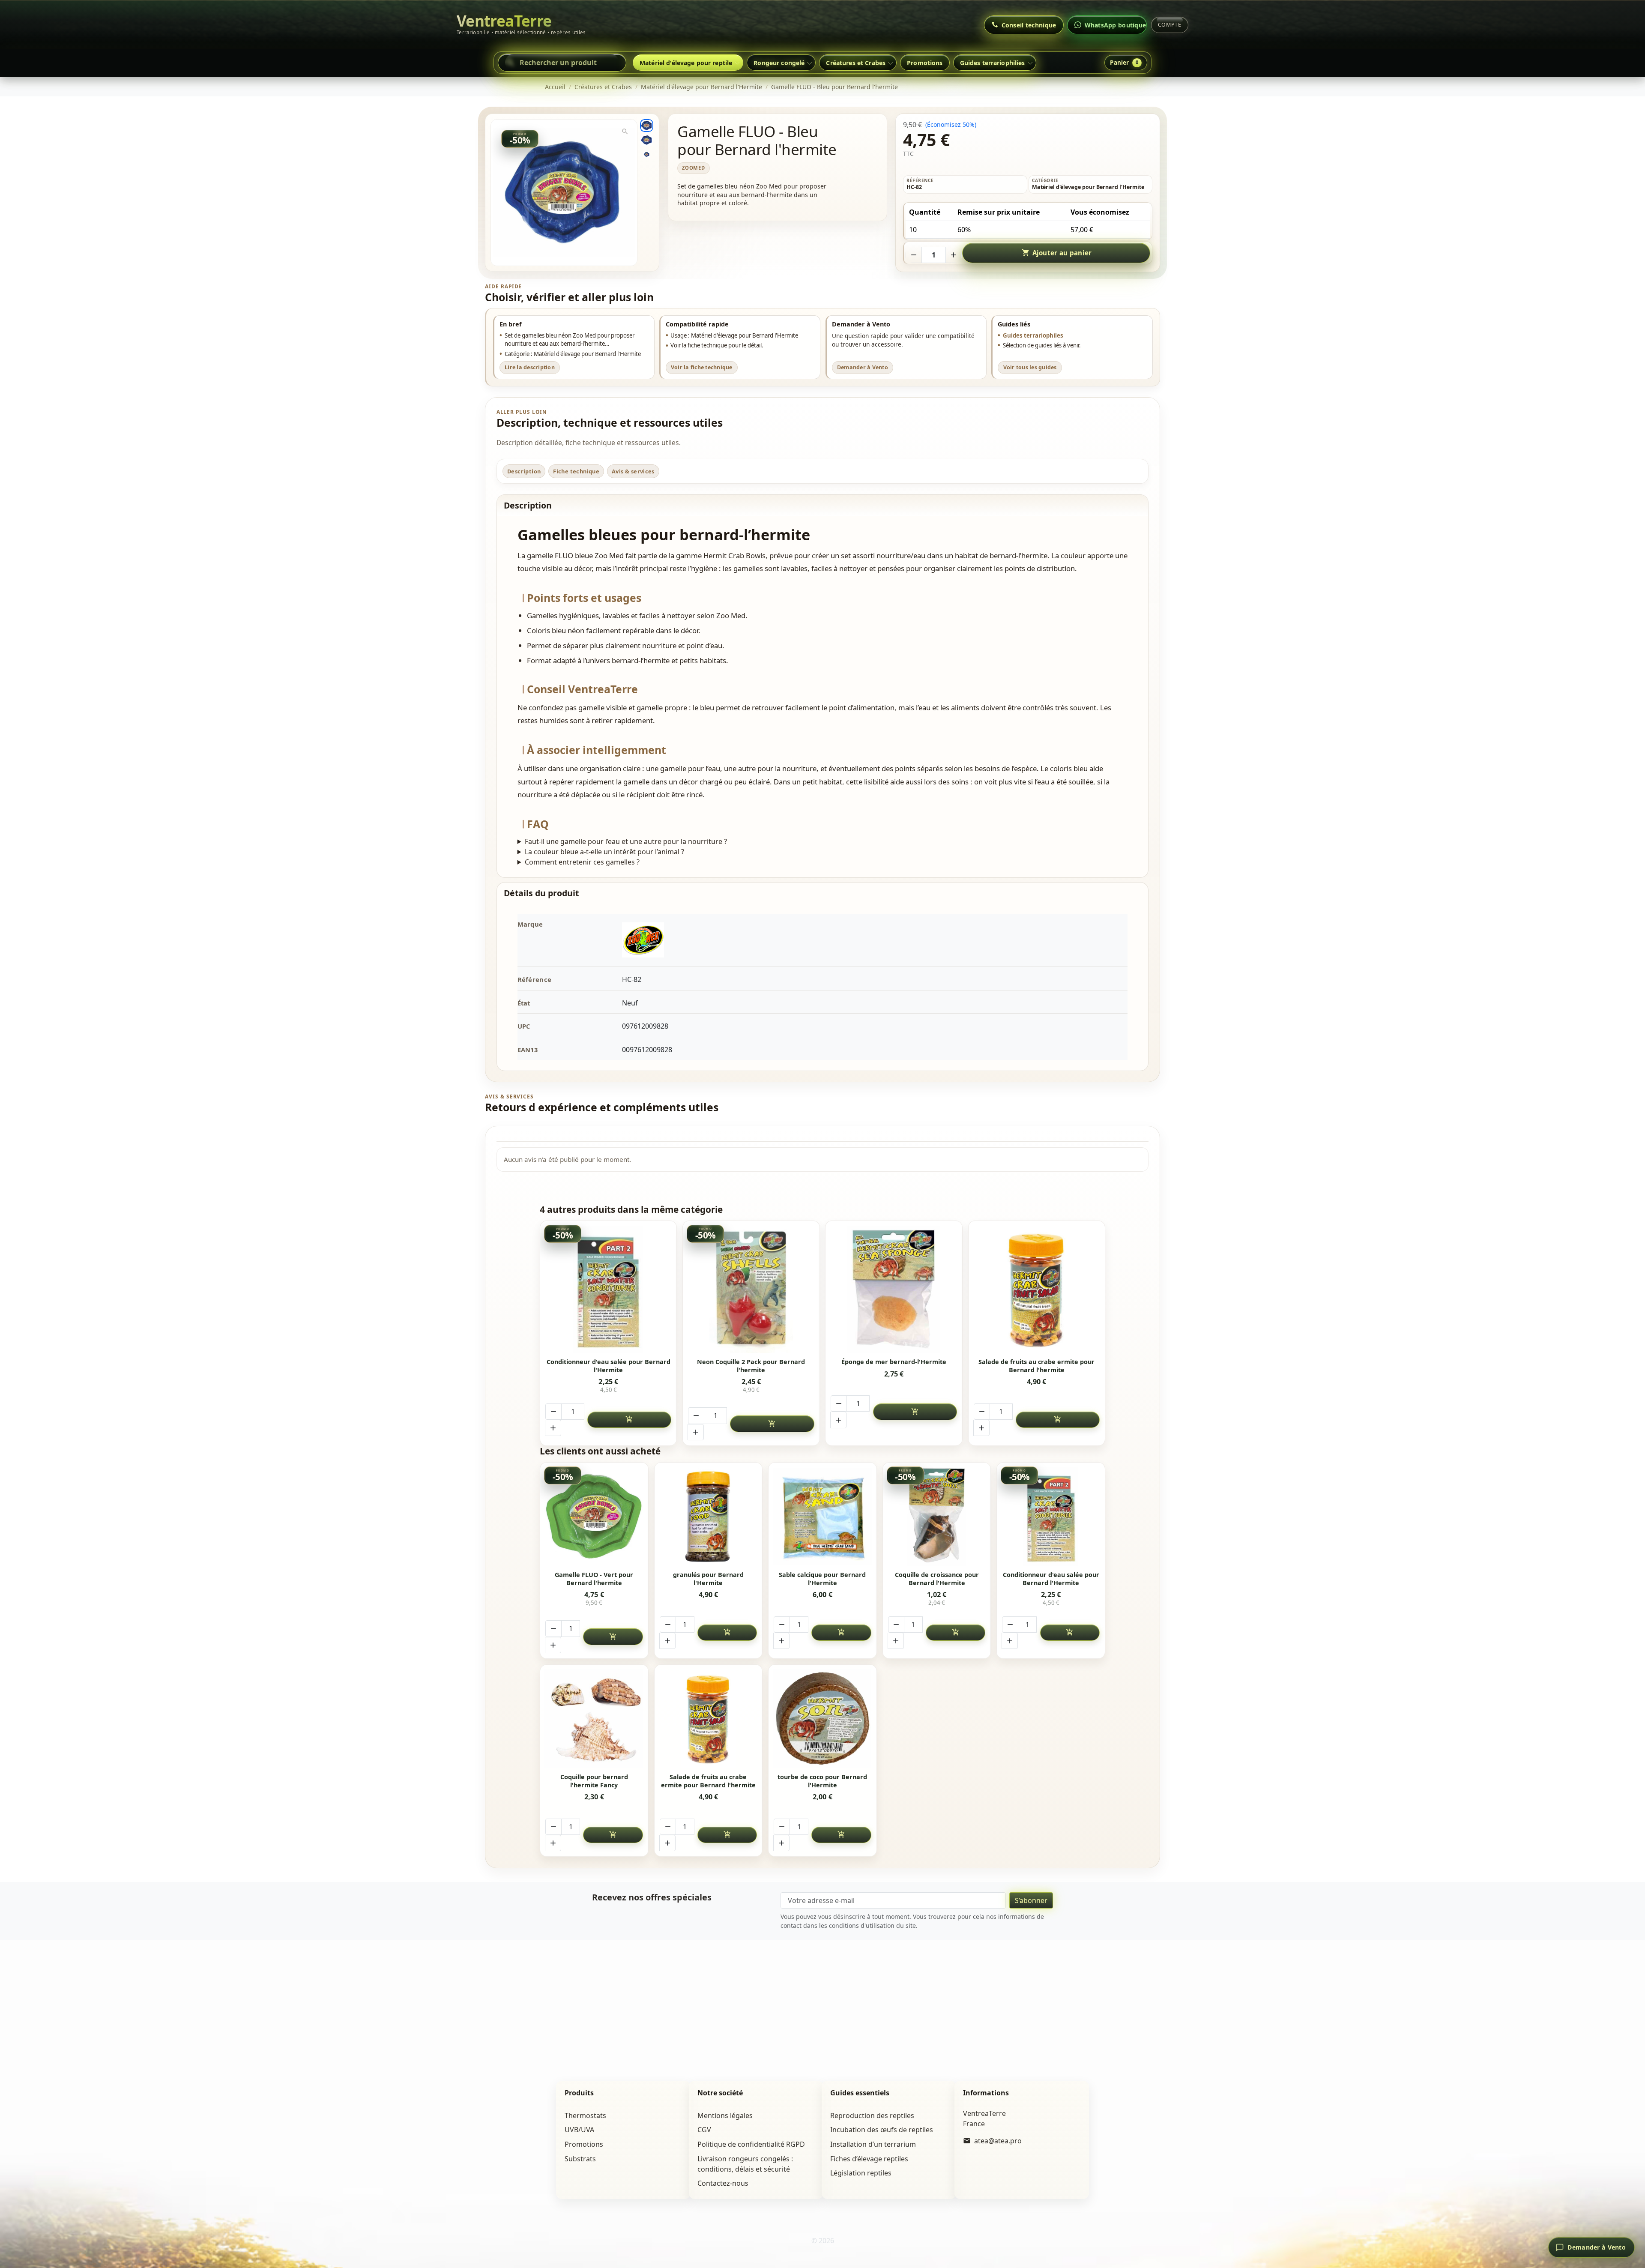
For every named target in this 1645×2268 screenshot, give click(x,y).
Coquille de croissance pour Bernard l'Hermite (937, 1579)
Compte (1170, 25)
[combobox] (562, 63)
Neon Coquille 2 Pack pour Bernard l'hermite (751, 1366)
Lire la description (530, 367)
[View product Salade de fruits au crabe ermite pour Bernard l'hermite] (1037, 1290)
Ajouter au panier (1057, 253)
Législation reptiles (861, 2173)
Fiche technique (576, 471)
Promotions (925, 63)
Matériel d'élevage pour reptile (686, 63)
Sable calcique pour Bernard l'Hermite (822, 1579)
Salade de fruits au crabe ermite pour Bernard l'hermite (1036, 1366)
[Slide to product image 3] (646, 154)
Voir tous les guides (1030, 367)
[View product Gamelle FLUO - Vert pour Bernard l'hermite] (594, 1516)
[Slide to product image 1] (646, 126)
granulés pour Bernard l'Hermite (708, 1579)
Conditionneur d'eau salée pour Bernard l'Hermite (609, 1366)
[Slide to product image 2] (646, 140)
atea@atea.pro (998, 2141)
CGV (704, 2130)
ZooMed (694, 168)
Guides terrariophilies (993, 63)
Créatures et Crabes (856, 63)
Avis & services (633, 471)
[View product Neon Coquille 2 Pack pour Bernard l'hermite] (751, 1290)
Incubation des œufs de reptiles (882, 2130)
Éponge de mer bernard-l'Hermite (894, 1362)
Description (524, 471)
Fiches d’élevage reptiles (869, 2159)
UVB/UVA (579, 2130)
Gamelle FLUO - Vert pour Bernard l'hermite (594, 1579)
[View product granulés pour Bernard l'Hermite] (708, 1516)
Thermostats (585, 2115)
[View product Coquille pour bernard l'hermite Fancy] (594, 1719)
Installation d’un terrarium (873, 2144)
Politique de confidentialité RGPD (751, 2144)
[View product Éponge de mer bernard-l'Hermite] (894, 1290)
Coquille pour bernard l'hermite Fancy (594, 1781)
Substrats (580, 2159)
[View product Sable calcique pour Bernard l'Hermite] (823, 1516)
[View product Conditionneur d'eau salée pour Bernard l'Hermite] (608, 1290)
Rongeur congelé (779, 63)
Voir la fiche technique (702, 367)
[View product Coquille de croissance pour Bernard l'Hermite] (937, 1516)
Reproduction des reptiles (872, 2115)
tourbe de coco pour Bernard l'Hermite (822, 1781)
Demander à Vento (863, 367)
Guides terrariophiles (1033, 335)
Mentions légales (725, 2115)
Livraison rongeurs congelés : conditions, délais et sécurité (745, 2164)
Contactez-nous (723, 2183)
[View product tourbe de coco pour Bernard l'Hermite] (823, 1719)
